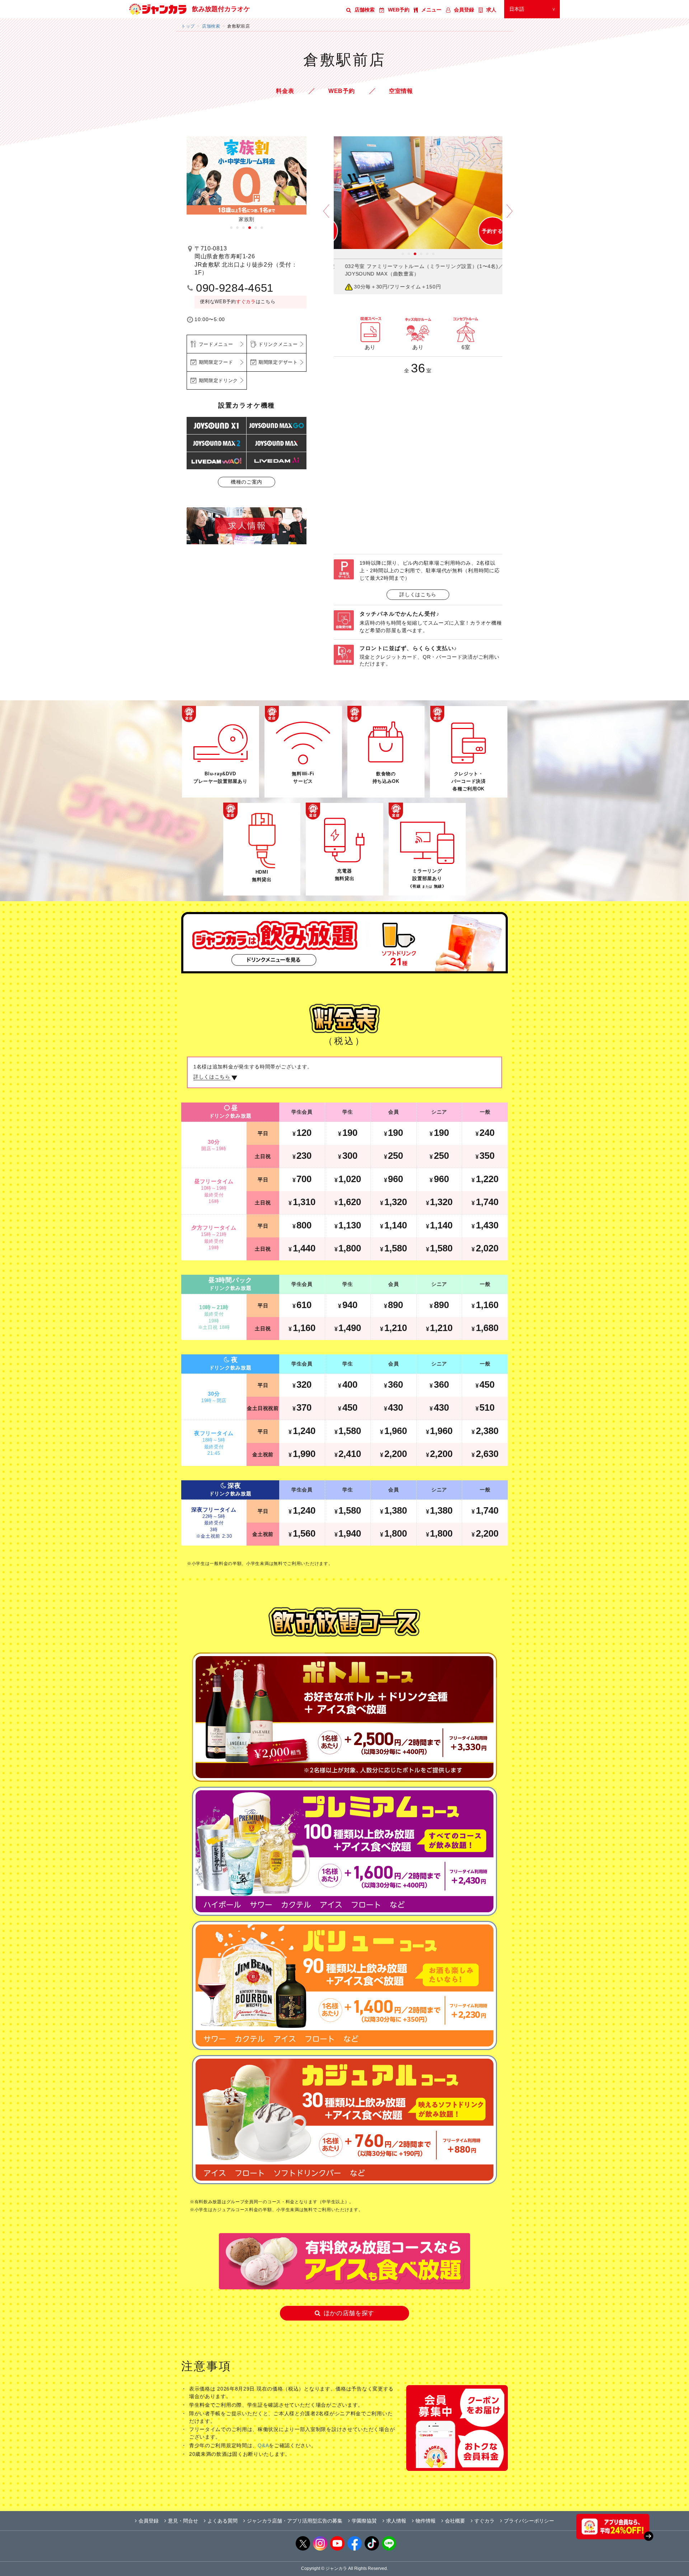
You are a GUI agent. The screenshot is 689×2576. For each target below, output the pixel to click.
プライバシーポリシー (529, 2521)
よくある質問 (222, 2521)
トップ (188, 26)
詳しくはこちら (418, 594)
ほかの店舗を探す (349, 2313)
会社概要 (455, 2521)
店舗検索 (365, 10)
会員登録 (464, 10)
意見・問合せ (183, 2521)
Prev (326, 216)
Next (510, 216)
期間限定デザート (278, 362)
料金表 (285, 91)
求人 (491, 10)
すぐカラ (246, 302)
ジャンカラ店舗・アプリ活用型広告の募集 (295, 2521)
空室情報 (401, 91)
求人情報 (396, 2521)
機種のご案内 (247, 482)
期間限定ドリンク (219, 380)
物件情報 (426, 2521)
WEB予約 (399, 10)
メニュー (431, 10)
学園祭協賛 (364, 2521)
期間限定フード (216, 362)
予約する (485, 231)
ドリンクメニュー (278, 344)
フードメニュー (216, 344)
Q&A (263, 2446)
